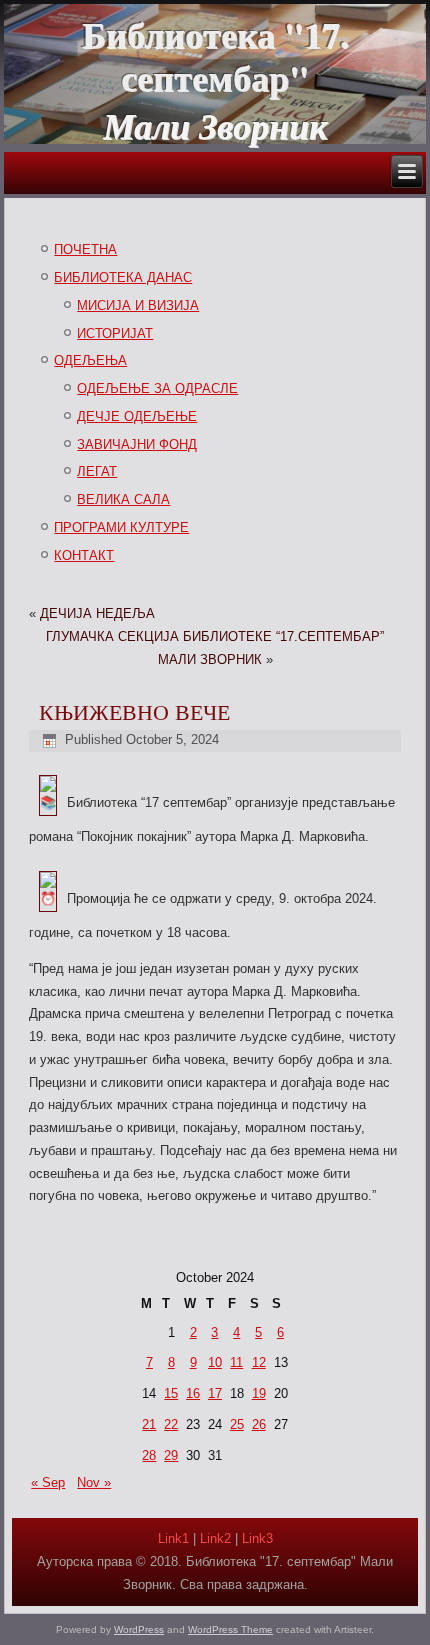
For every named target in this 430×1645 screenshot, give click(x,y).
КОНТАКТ (84, 555)
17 (215, 1393)
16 (193, 1393)
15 (171, 1393)
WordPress (139, 1629)
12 (259, 1362)
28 (149, 1455)
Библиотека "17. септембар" (215, 55)
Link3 (257, 1538)
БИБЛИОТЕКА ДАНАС (123, 277)
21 (149, 1424)
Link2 (215, 1538)
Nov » (94, 1482)
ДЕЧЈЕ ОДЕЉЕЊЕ (137, 416)
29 (171, 1455)
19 (259, 1393)
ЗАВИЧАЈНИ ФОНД (137, 444)
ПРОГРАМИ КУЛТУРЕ (121, 527)
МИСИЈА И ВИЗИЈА (138, 305)
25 (237, 1424)
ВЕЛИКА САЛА (123, 499)
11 (236, 1362)
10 (215, 1362)
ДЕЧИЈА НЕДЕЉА (97, 613)
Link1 (173, 1538)
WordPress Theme (230, 1629)
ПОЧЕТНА (85, 249)
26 (259, 1424)
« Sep (48, 1482)
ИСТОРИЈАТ (115, 333)
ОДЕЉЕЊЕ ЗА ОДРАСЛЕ (157, 388)
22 (171, 1424)
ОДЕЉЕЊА (90, 360)
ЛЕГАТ (97, 471)
